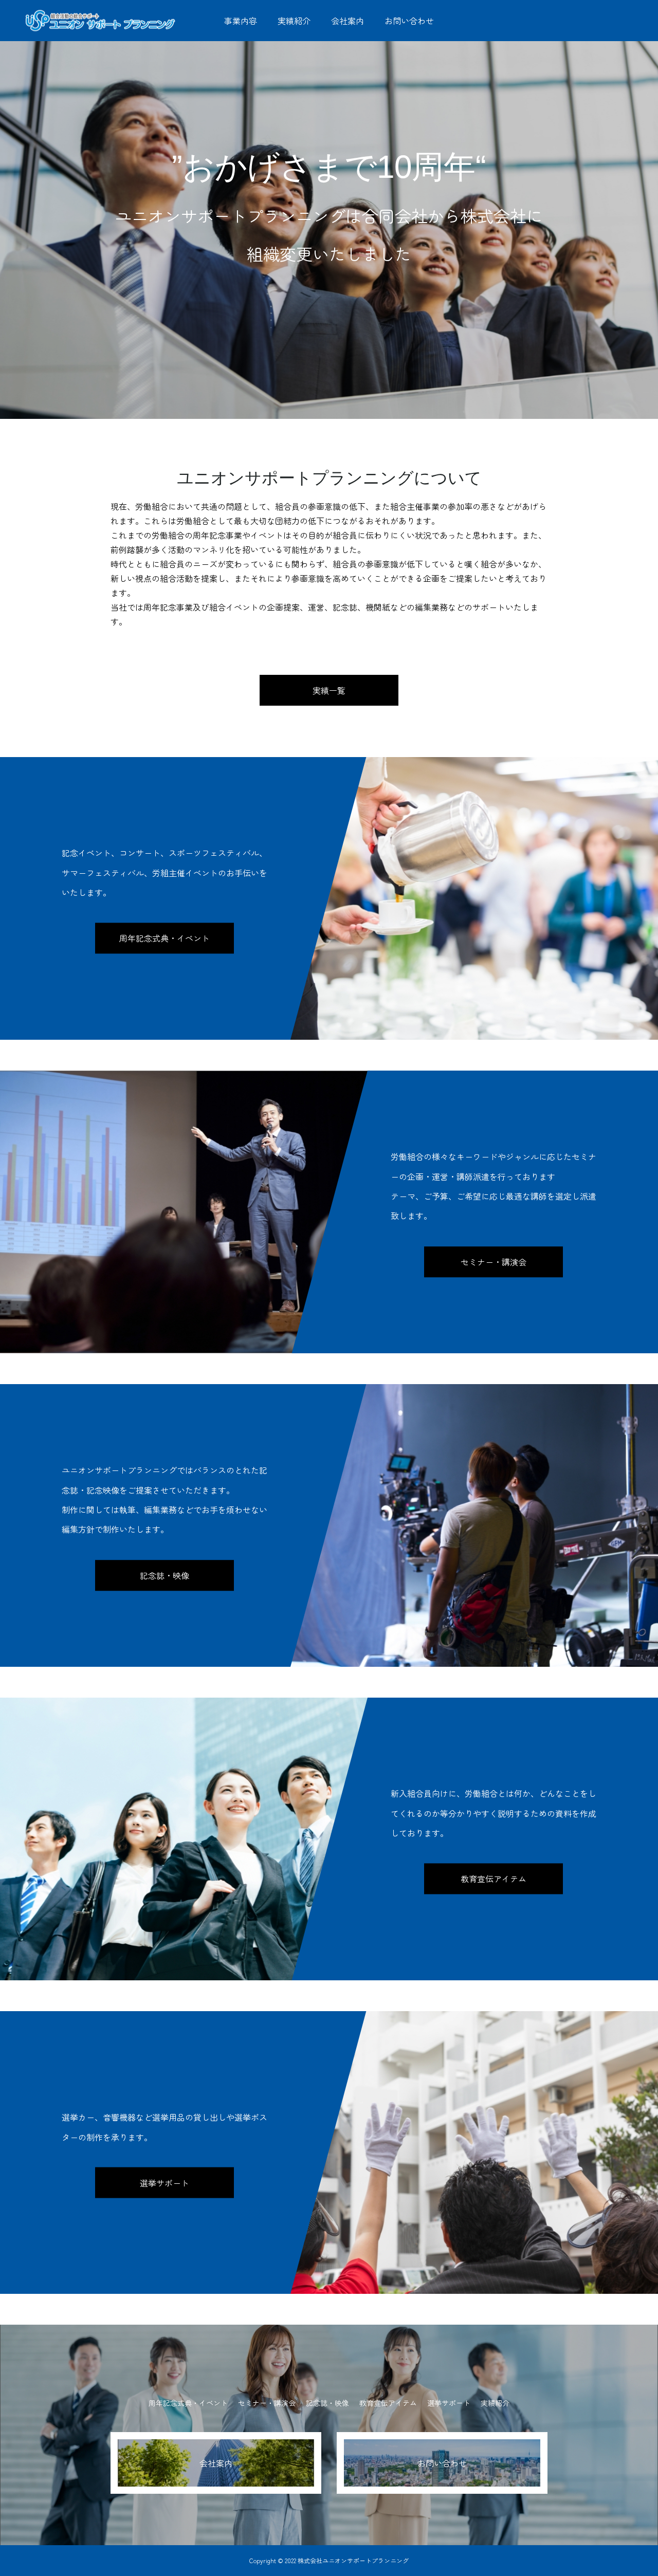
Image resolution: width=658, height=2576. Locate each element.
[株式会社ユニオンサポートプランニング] (100, 20)
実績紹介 (294, 21)
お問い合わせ (409, 21)
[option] (329, 209)
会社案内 (348, 21)
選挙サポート (164, 2183)
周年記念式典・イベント (164, 939)
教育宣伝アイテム (493, 1879)
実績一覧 (329, 690)
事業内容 (241, 21)
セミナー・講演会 (493, 1262)
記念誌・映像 (164, 1575)
